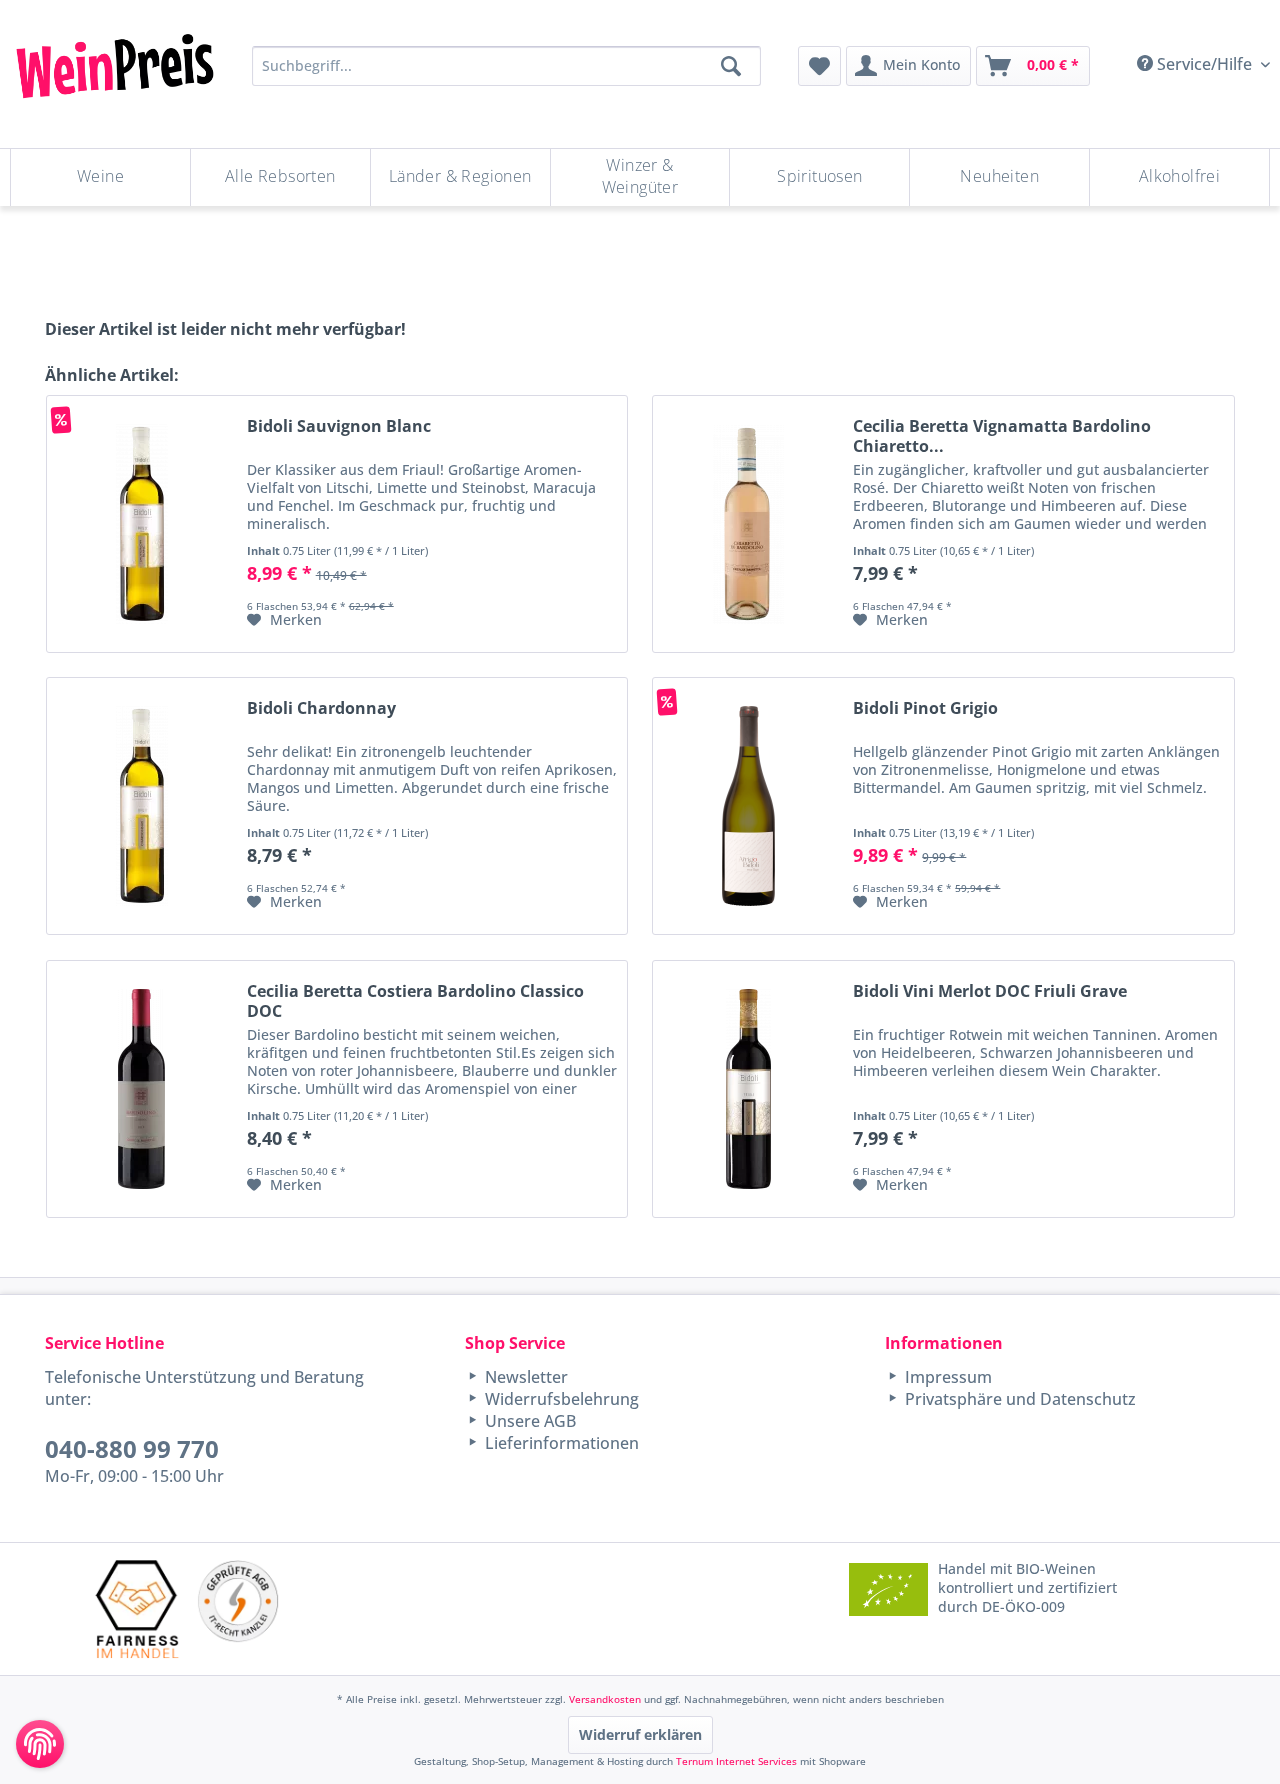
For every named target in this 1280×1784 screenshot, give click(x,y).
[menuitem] (819, 66)
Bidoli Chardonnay (321, 708)
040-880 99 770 (132, 1448)
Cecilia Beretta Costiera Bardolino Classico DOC (415, 1001)
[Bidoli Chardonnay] (142, 806)
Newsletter (524, 1377)
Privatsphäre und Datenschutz (1018, 1399)
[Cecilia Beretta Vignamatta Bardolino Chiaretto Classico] (748, 524)
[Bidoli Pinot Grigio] (748, 806)
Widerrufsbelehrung (560, 1399)
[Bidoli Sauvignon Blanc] (142, 524)
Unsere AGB (528, 1421)
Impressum (946, 1377)
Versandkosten (605, 1699)
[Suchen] (731, 66)
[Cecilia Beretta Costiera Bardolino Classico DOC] (142, 1089)
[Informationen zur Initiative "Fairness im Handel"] (137, 1608)
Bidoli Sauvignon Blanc (339, 426)
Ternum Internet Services (736, 1761)
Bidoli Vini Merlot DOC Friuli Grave (990, 991)
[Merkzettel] (819, 66)
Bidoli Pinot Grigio (925, 708)
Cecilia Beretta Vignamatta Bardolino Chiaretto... (1002, 436)
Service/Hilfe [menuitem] (1204, 64)
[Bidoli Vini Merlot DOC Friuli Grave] (748, 1089)
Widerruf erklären (640, 1734)
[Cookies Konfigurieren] (40, 1744)
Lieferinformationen (560, 1443)
